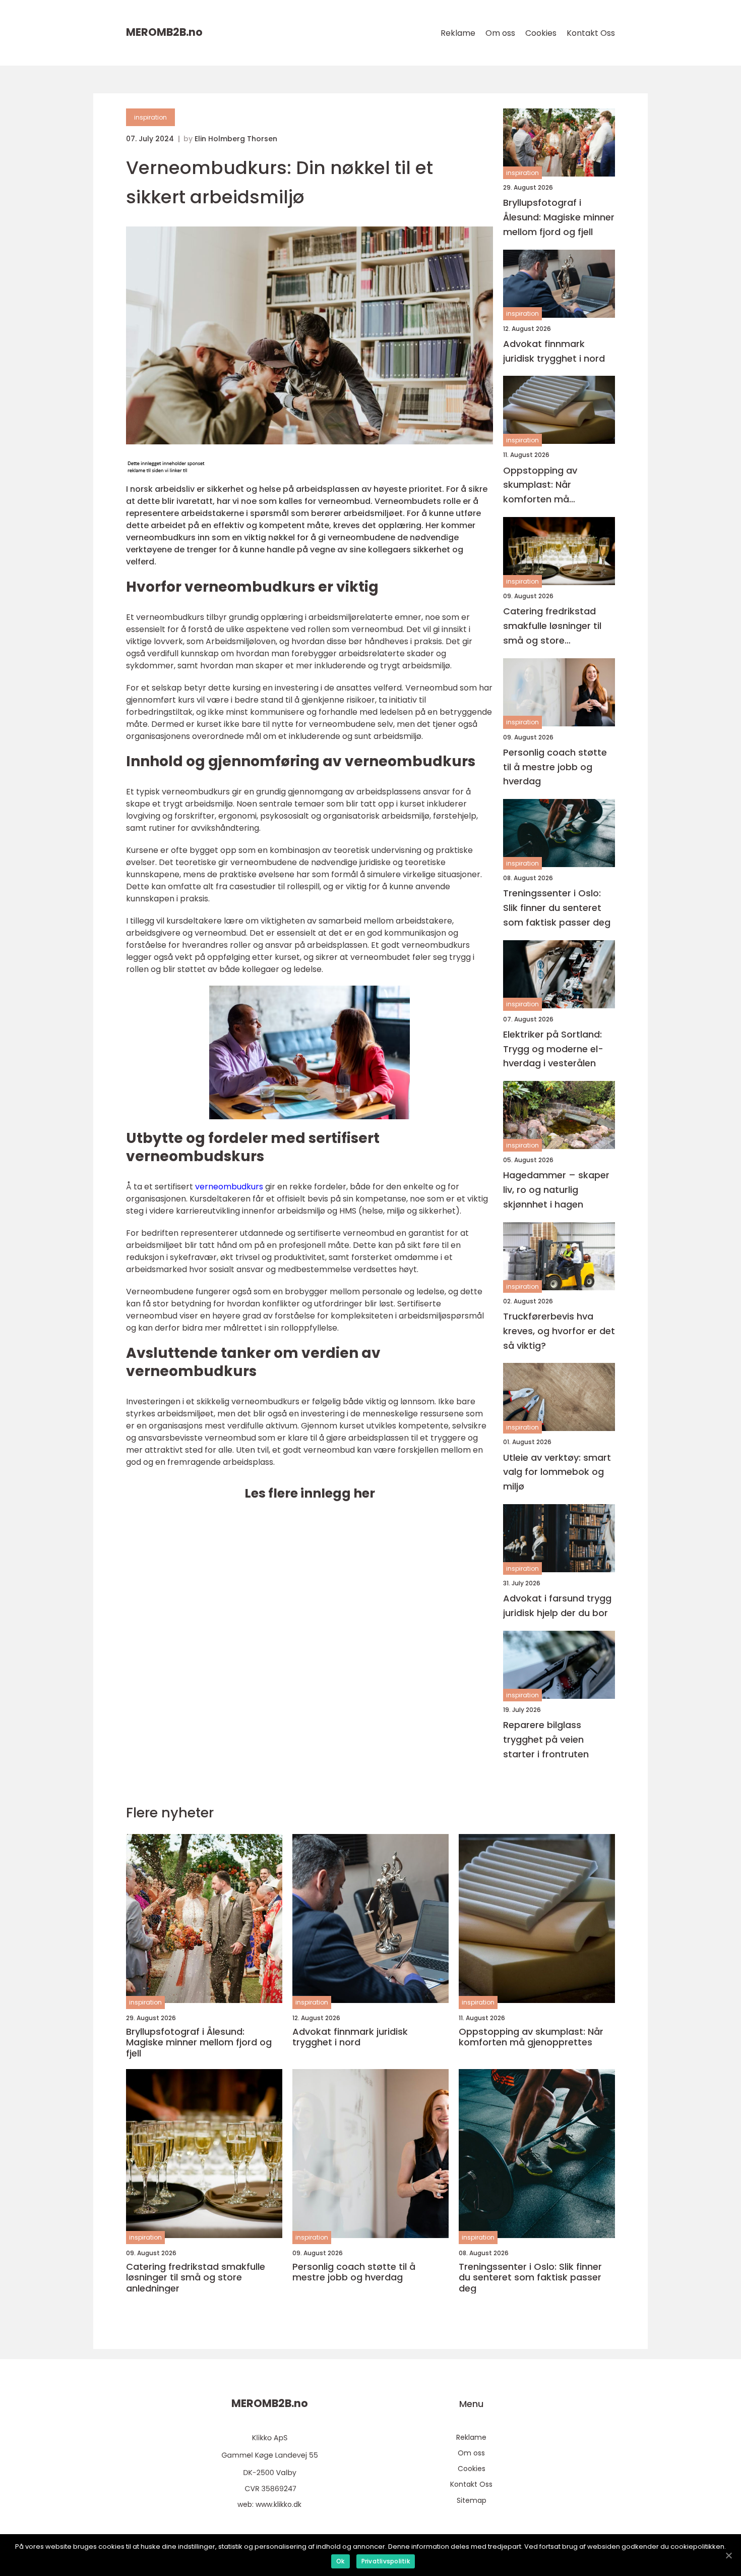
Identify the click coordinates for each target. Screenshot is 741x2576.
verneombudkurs (229, 1187)
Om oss (500, 33)
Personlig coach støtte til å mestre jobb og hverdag (555, 767)
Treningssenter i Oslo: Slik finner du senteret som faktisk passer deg (557, 908)
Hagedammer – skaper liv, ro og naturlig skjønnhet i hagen (556, 1190)
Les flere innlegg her (310, 1493)
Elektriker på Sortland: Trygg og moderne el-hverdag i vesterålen (553, 1049)
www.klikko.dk (279, 2504)
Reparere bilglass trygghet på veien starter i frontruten (546, 1739)
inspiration (150, 117)
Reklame (458, 33)
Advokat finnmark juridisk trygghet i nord (554, 351)
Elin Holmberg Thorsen (236, 139)
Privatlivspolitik (386, 2561)
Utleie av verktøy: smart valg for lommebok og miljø (557, 1472)
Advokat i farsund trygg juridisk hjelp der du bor (557, 1606)
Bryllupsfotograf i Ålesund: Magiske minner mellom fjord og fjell (559, 217)
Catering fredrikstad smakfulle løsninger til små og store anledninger (552, 626)
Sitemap (472, 2500)
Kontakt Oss (591, 33)
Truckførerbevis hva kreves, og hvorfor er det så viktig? (559, 1331)
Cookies (541, 33)
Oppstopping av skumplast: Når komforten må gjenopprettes (540, 485)
